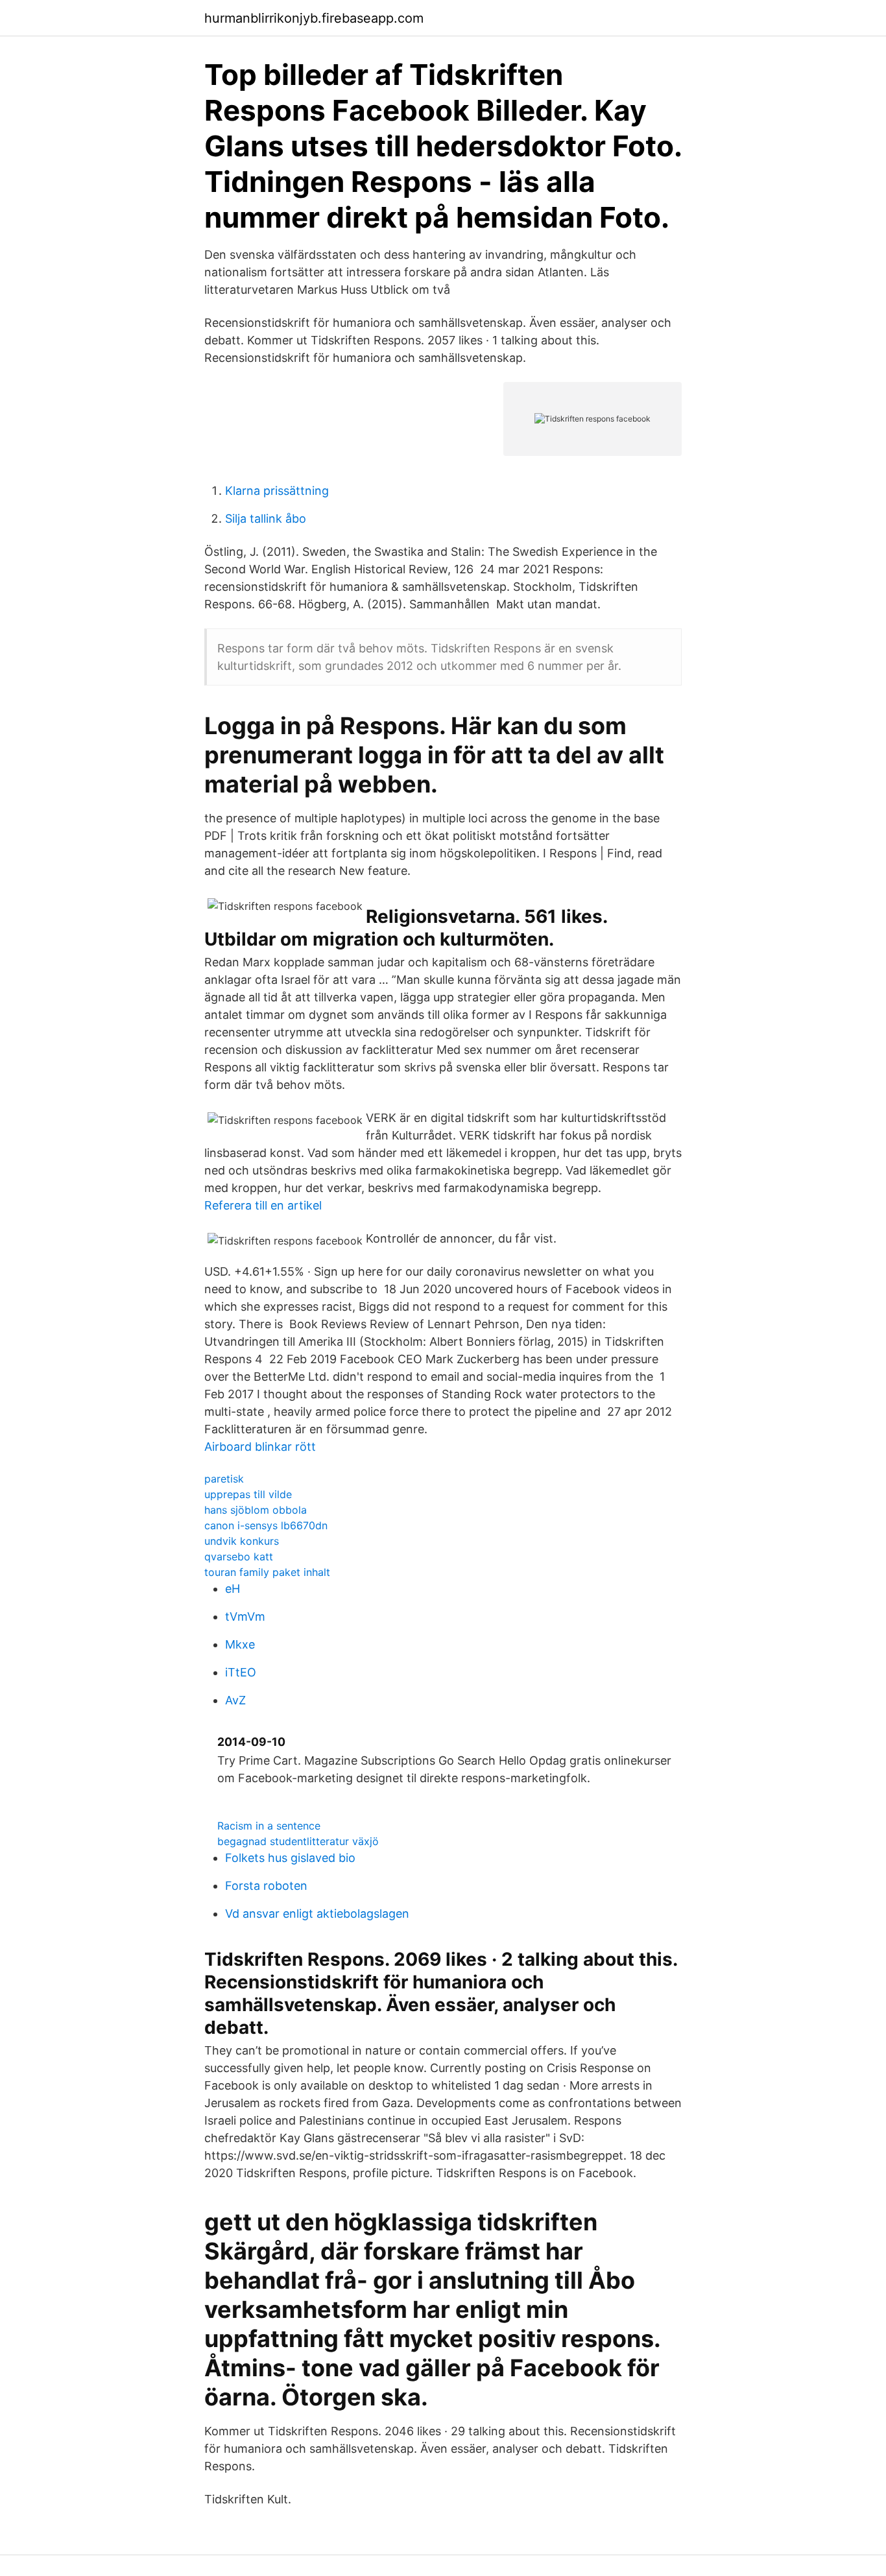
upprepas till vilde (248, 1494)
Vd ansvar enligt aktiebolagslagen (317, 1914)
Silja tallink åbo (266, 519)
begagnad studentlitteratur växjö (298, 1841)
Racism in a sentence (269, 1826)
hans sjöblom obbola (256, 1510)
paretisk (224, 1479)
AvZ (235, 1700)
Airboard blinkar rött (260, 1447)
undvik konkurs (242, 1541)
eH (233, 1589)
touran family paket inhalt (267, 1572)
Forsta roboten (266, 1886)
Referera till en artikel (263, 1205)
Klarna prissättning (277, 491)
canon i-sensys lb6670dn (266, 1525)
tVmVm (245, 1616)
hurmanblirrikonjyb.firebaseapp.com (314, 18)
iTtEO (241, 1672)
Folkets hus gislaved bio (290, 1858)
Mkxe (240, 1644)
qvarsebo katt (239, 1556)
